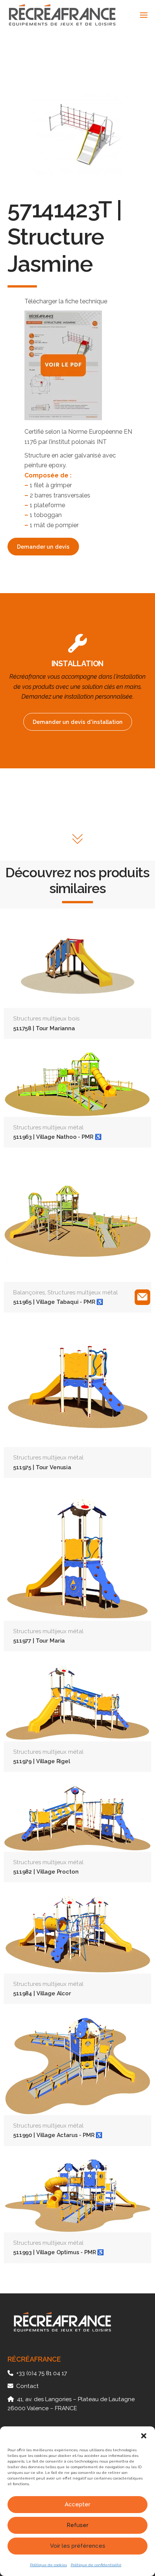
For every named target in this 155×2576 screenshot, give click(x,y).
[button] (144, 2436)
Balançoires (29, 1293)
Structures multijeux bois (46, 1019)
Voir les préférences (78, 2546)
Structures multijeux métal (48, 1127)
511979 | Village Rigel (42, 1761)
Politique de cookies (49, 2565)
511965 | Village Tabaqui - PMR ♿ (58, 1302)
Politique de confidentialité (96, 2565)
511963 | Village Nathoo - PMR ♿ (57, 1137)
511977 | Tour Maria (39, 1641)
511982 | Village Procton (46, 1872)
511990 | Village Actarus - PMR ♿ (58, 2135)
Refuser (77, 2525)
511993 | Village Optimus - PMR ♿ (59, 2252)
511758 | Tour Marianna (44, 1028)
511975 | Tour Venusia (42, 1467)
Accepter (77, 2504)
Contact (27, 2386)
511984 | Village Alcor (42, 1993)
